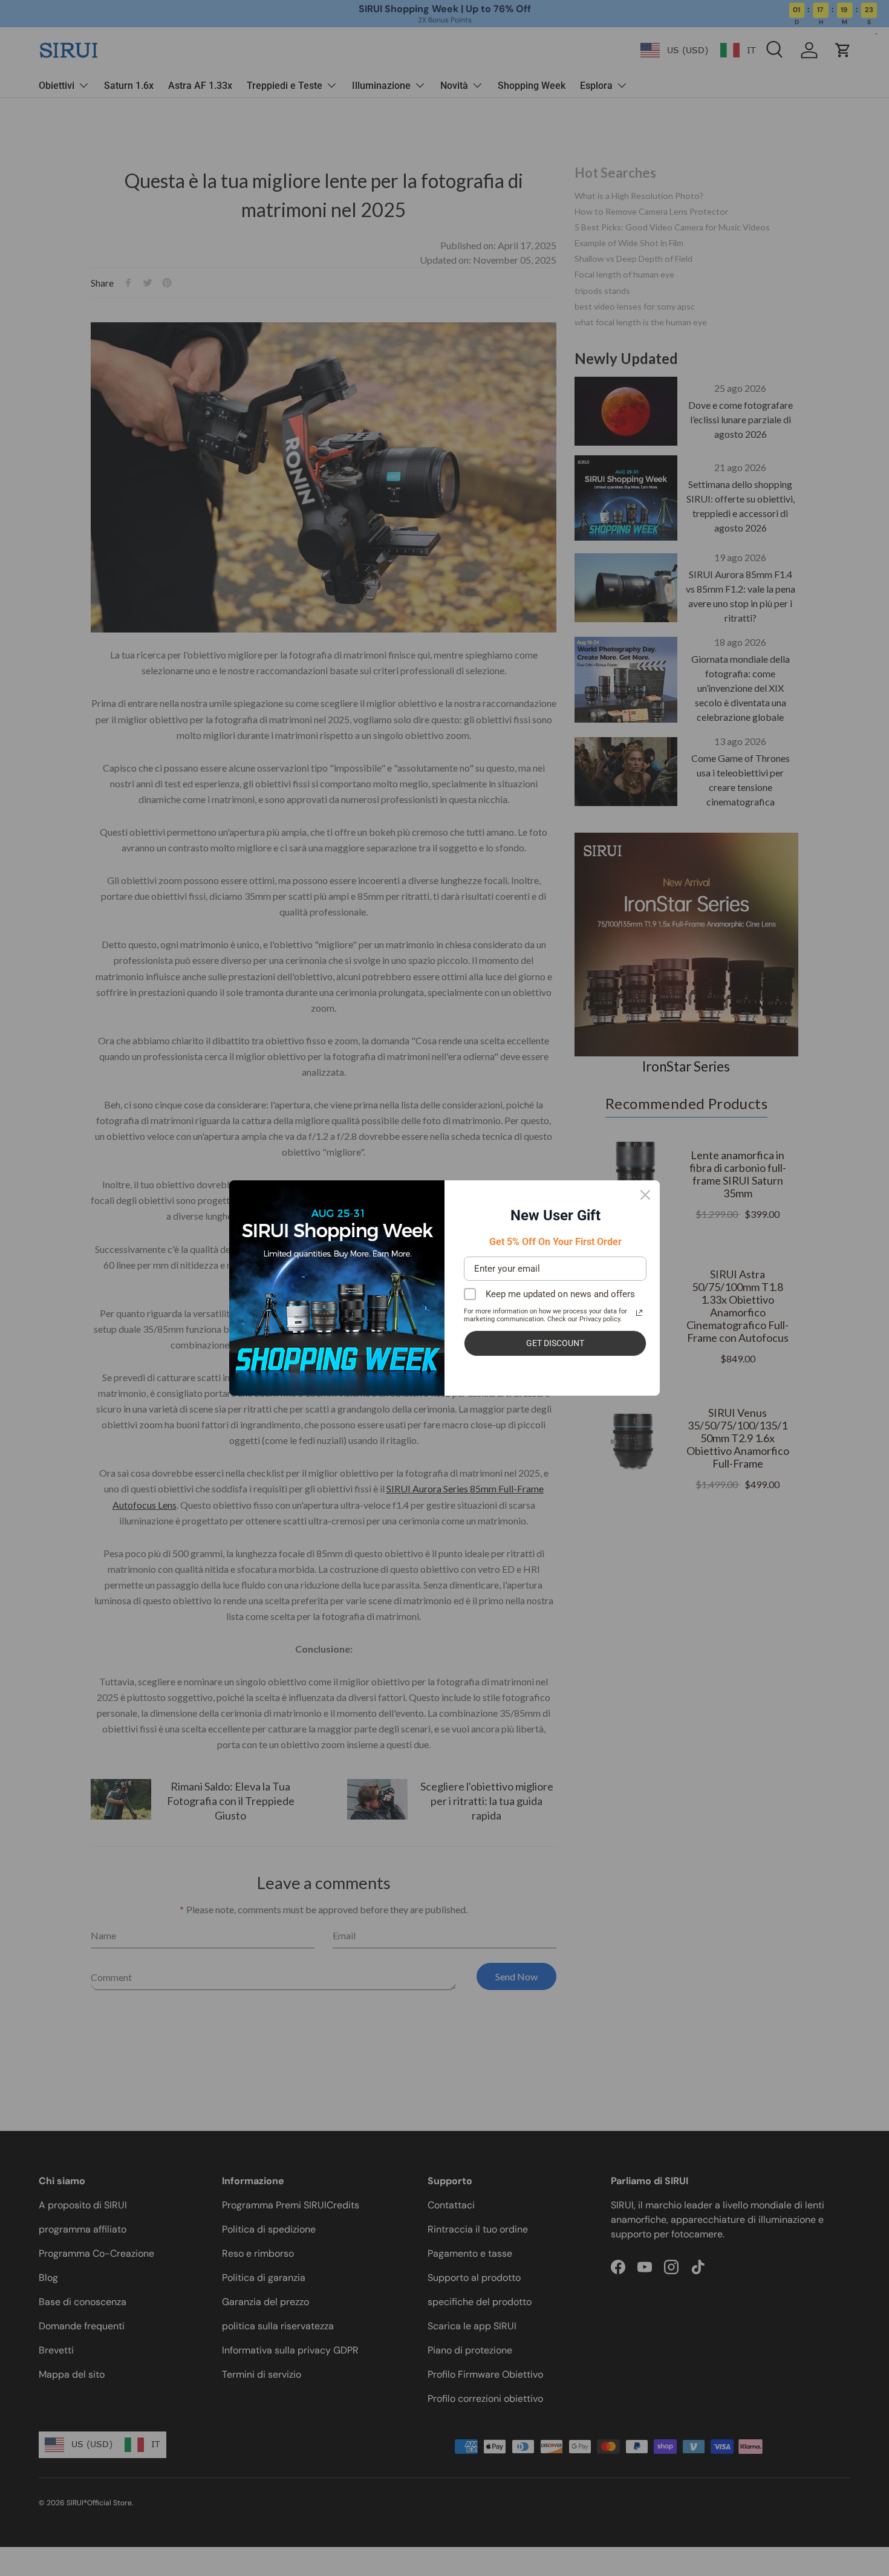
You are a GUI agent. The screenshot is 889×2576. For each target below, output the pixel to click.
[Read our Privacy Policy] (639, 1313)
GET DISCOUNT (555, 1343)
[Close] (645, 1195)
